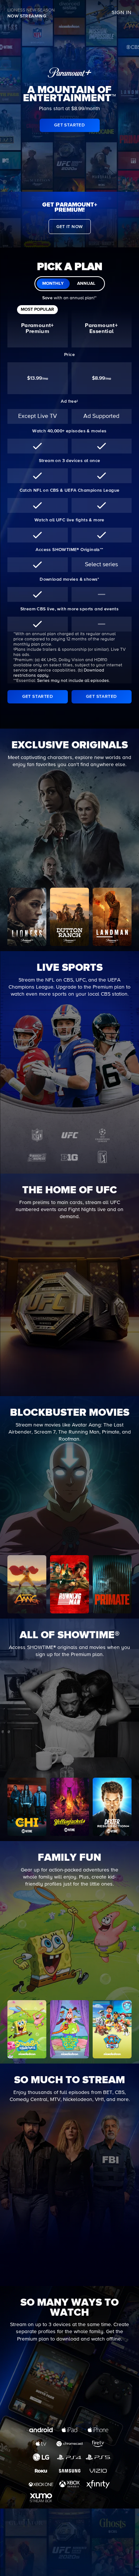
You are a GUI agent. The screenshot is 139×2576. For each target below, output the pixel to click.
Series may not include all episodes (73, 681)
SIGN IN (122, 13)
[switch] (70, 284)
